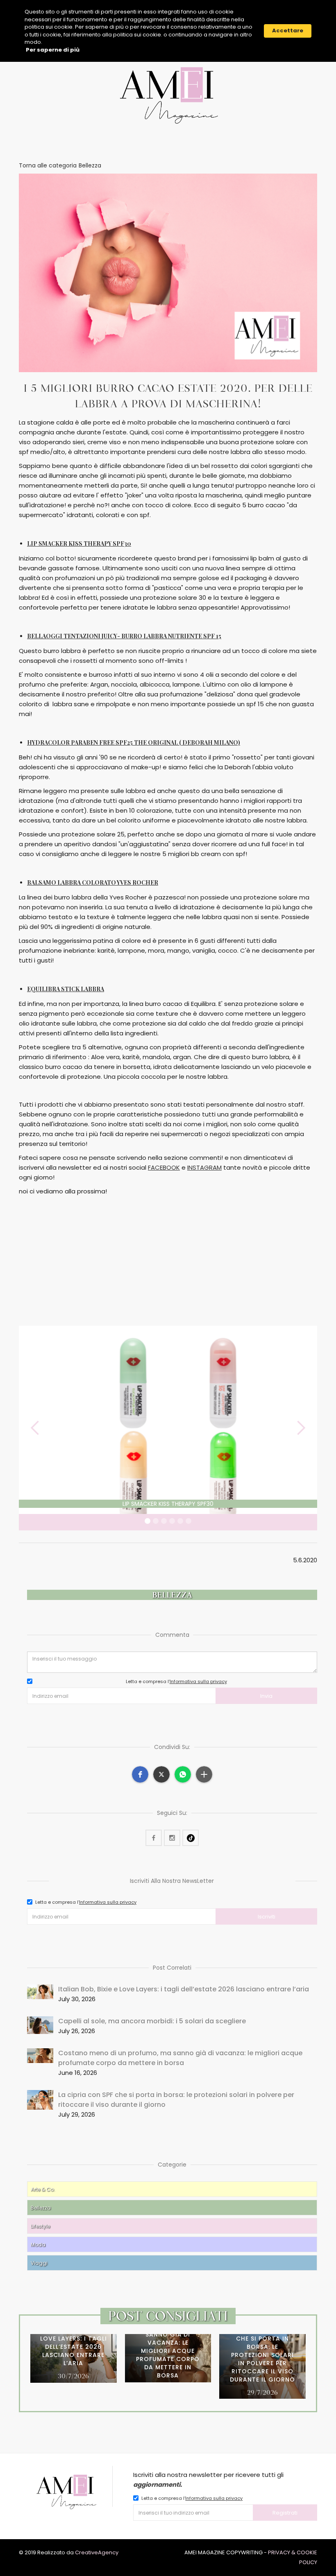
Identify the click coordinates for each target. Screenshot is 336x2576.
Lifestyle (40, 2226)
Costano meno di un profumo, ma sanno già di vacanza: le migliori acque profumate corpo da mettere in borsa (180, 2058)
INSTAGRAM (204, 1167)
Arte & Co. (43, 2189)
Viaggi (39, 2263)
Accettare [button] (288, 31)
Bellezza (41, 2208)
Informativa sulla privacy (198, 1681)
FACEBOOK (164, 1167)
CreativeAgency (97, 2552)
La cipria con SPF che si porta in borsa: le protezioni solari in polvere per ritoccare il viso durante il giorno (176, 2100)
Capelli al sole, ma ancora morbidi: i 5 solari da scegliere (152, 2021)
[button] (35, 1428)
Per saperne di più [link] (53, 50)
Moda (38, 2245)
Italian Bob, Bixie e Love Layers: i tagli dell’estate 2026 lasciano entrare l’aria (184, 1989)
